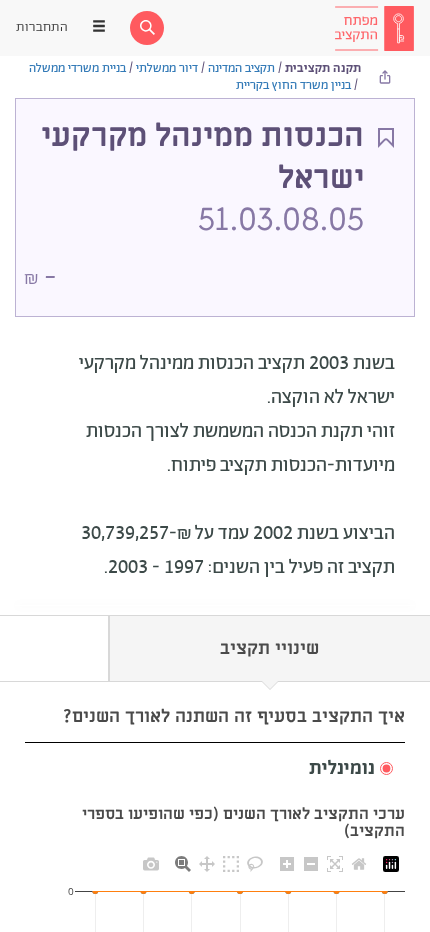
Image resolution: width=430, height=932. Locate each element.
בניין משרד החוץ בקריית (293, 85)
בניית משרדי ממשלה (77, 68)
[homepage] (374, 28)
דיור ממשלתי (167, 68)
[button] (215, 769)
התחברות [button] (42, 27)
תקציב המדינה (241, 68)
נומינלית (342, 769)
